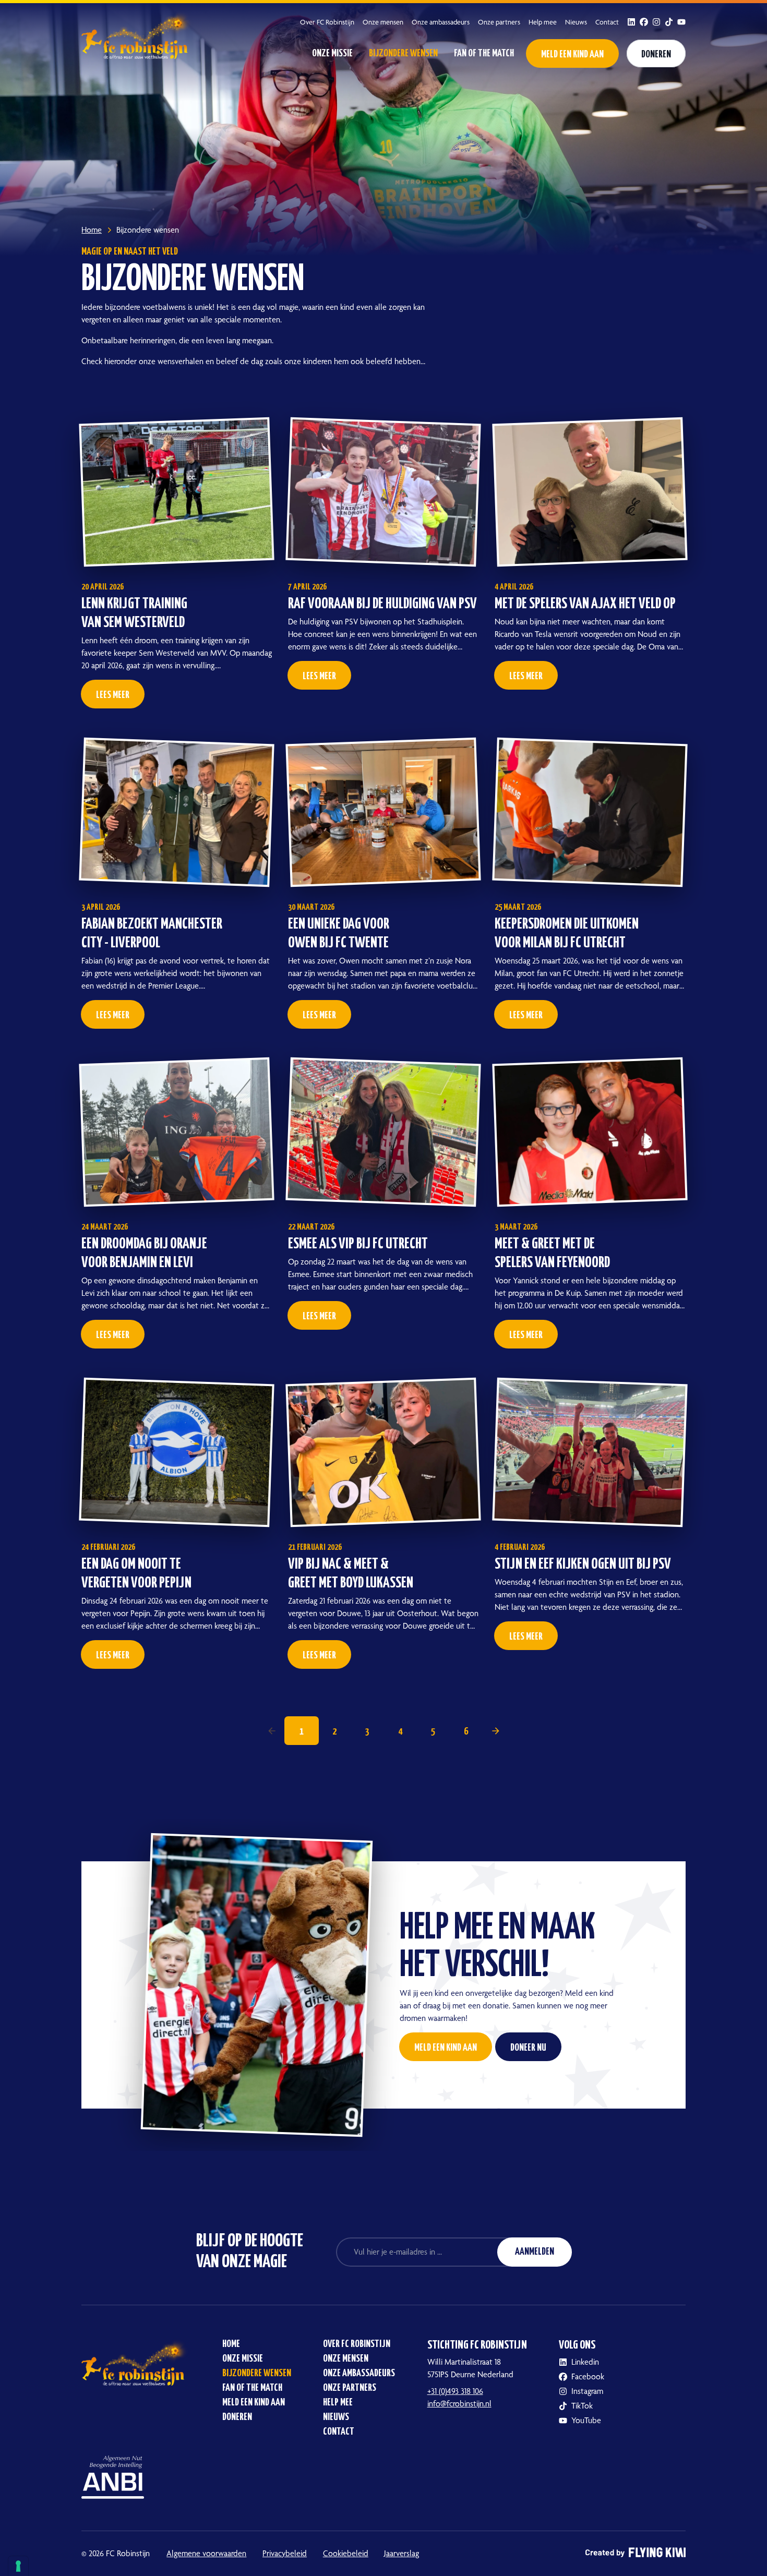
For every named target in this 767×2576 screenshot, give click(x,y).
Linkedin (585, 2362)
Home (231, 2344)
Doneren (656, 55)
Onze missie (332, 53)
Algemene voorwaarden (206, 2553)
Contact (607, 22)
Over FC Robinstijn (327, 22)
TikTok (582, 2406)
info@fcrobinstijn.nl (459, 2404)
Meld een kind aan (572, 55)
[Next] (496, 1731)
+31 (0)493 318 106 (455, 2391)
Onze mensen (383, 22)
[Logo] (137, 34)
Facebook (588, 2376)
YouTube (586, 2420)
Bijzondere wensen (403, 53)
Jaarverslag (402, 2553)
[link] (272, 1731)
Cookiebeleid (346, 2553)
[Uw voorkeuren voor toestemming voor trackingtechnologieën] (18, 2566)
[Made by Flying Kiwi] (636, 2554)
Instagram (587, 2391)
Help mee (543, 22)
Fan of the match (484, 53)
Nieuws (576, 22)
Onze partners (499, 22)
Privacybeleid (285, 2553)
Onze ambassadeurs (441, 22)
